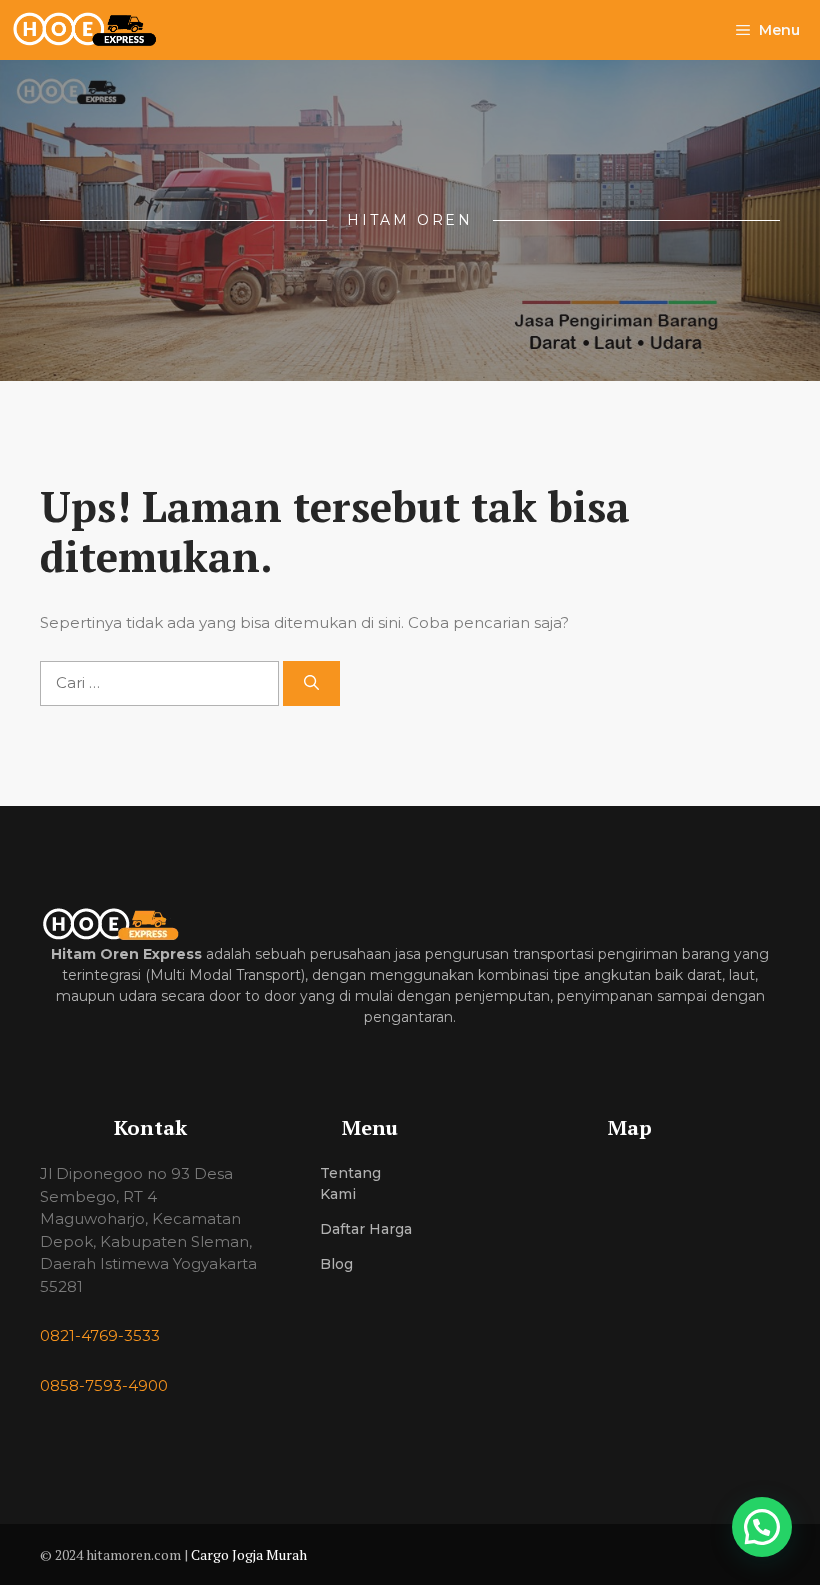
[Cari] (311, 683)
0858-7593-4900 (104, 1385)
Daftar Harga (366, 1229)
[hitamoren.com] (96, 30)
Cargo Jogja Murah (249, 1554)
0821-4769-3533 (100, 1335)
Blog (336, 1264)
